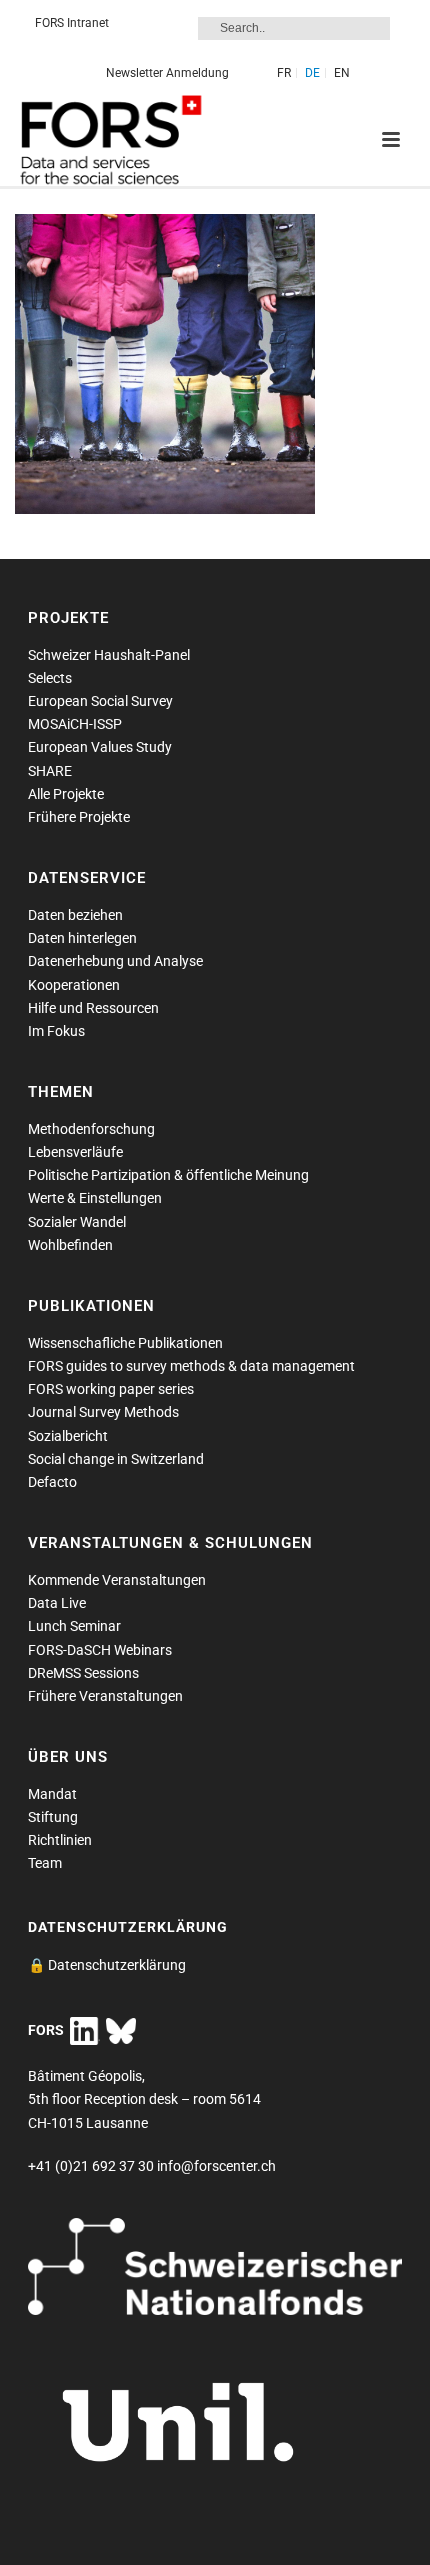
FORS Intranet (72, 23)
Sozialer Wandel (77, 1222)
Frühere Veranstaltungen (105, 1696)
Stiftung (53, 1817)
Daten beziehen (75, 915)
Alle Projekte (66, 794)
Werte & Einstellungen (95, 1198)
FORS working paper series (111, 1389)
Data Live (57, 1603)
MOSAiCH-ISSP (75, 724)
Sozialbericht (68, 1436)
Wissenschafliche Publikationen (125, 1343)
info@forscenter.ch (216, 2166)
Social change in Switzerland (116, 1459)
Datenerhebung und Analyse (115, 961)
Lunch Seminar (74, 1626)
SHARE (50, 771)
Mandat (52, 1794)
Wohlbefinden (70, 1245)
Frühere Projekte (79, 817)
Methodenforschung (91, 1129)
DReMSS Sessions (83, 1673)
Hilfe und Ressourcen (93, 1008)
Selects (50, 678)
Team (45, 1863)
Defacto (52, 1482)
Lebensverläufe (75, 1152)
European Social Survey (100, 701)
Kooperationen (74, 985)
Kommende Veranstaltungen (117, 1580)
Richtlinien (60, 1840)
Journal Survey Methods (103, 1412)
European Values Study (100, 747)
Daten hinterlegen (82, 938)
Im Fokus (56, 1031)
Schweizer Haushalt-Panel (109, 655)
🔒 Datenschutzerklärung (107, 1965)
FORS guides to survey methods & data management (191, 1366)
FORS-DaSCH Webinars (100, 1650)
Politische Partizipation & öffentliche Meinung (168, 1175)
